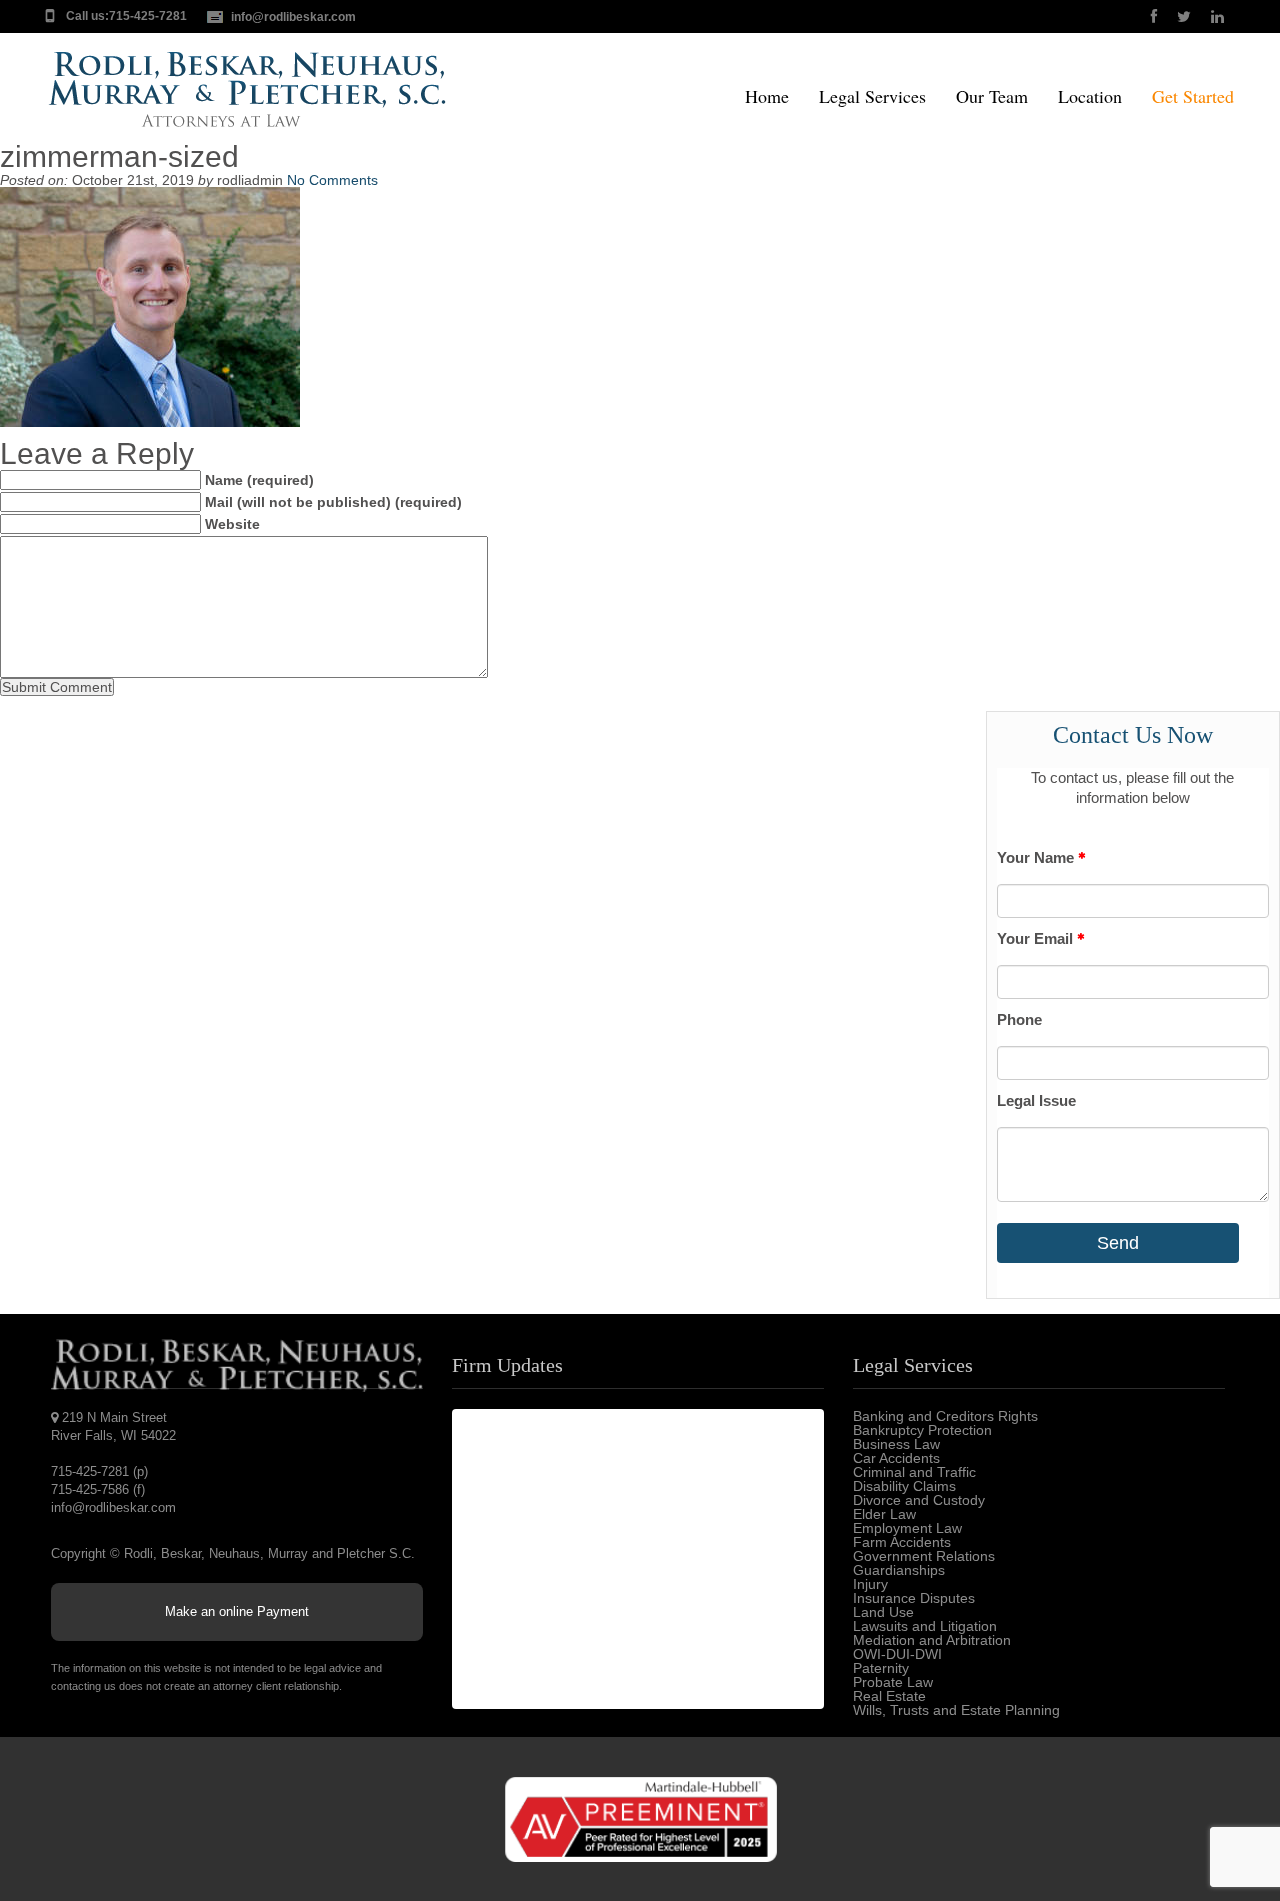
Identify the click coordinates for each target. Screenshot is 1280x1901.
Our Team (992, 97)
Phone (1019, 1019)
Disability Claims (904, 1486)
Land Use (883, 1612)
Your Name (1037, 857)
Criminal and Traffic (914, 1472)
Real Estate (889, 1696)
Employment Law (907, 1528)
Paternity (881, 1668)
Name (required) (259, 480)
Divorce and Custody (919, 1500)
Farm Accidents (902, 1542)
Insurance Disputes (914, 1598)
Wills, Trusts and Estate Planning (956, 1710)
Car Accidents (896, 1458)
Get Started (1193, 97)
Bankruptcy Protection (922, 1430)
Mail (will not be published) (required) (333, 502)
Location (1090, 97)
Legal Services (872, 97)
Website (232, 524)
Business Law (896, 1444)
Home (767, 97)
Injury (870, 1584)
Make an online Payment (237, 1611)
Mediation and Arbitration (932, 1640)
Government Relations (924, 1556)
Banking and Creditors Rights (945, 1416)
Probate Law (893, 1682)
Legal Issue (1036, 1100)
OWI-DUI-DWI (897, 1654)
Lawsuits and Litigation (925, 1626)
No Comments (332, 180)
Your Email (1037, 938)
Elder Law (884, 1514)
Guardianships (899, 1570)
